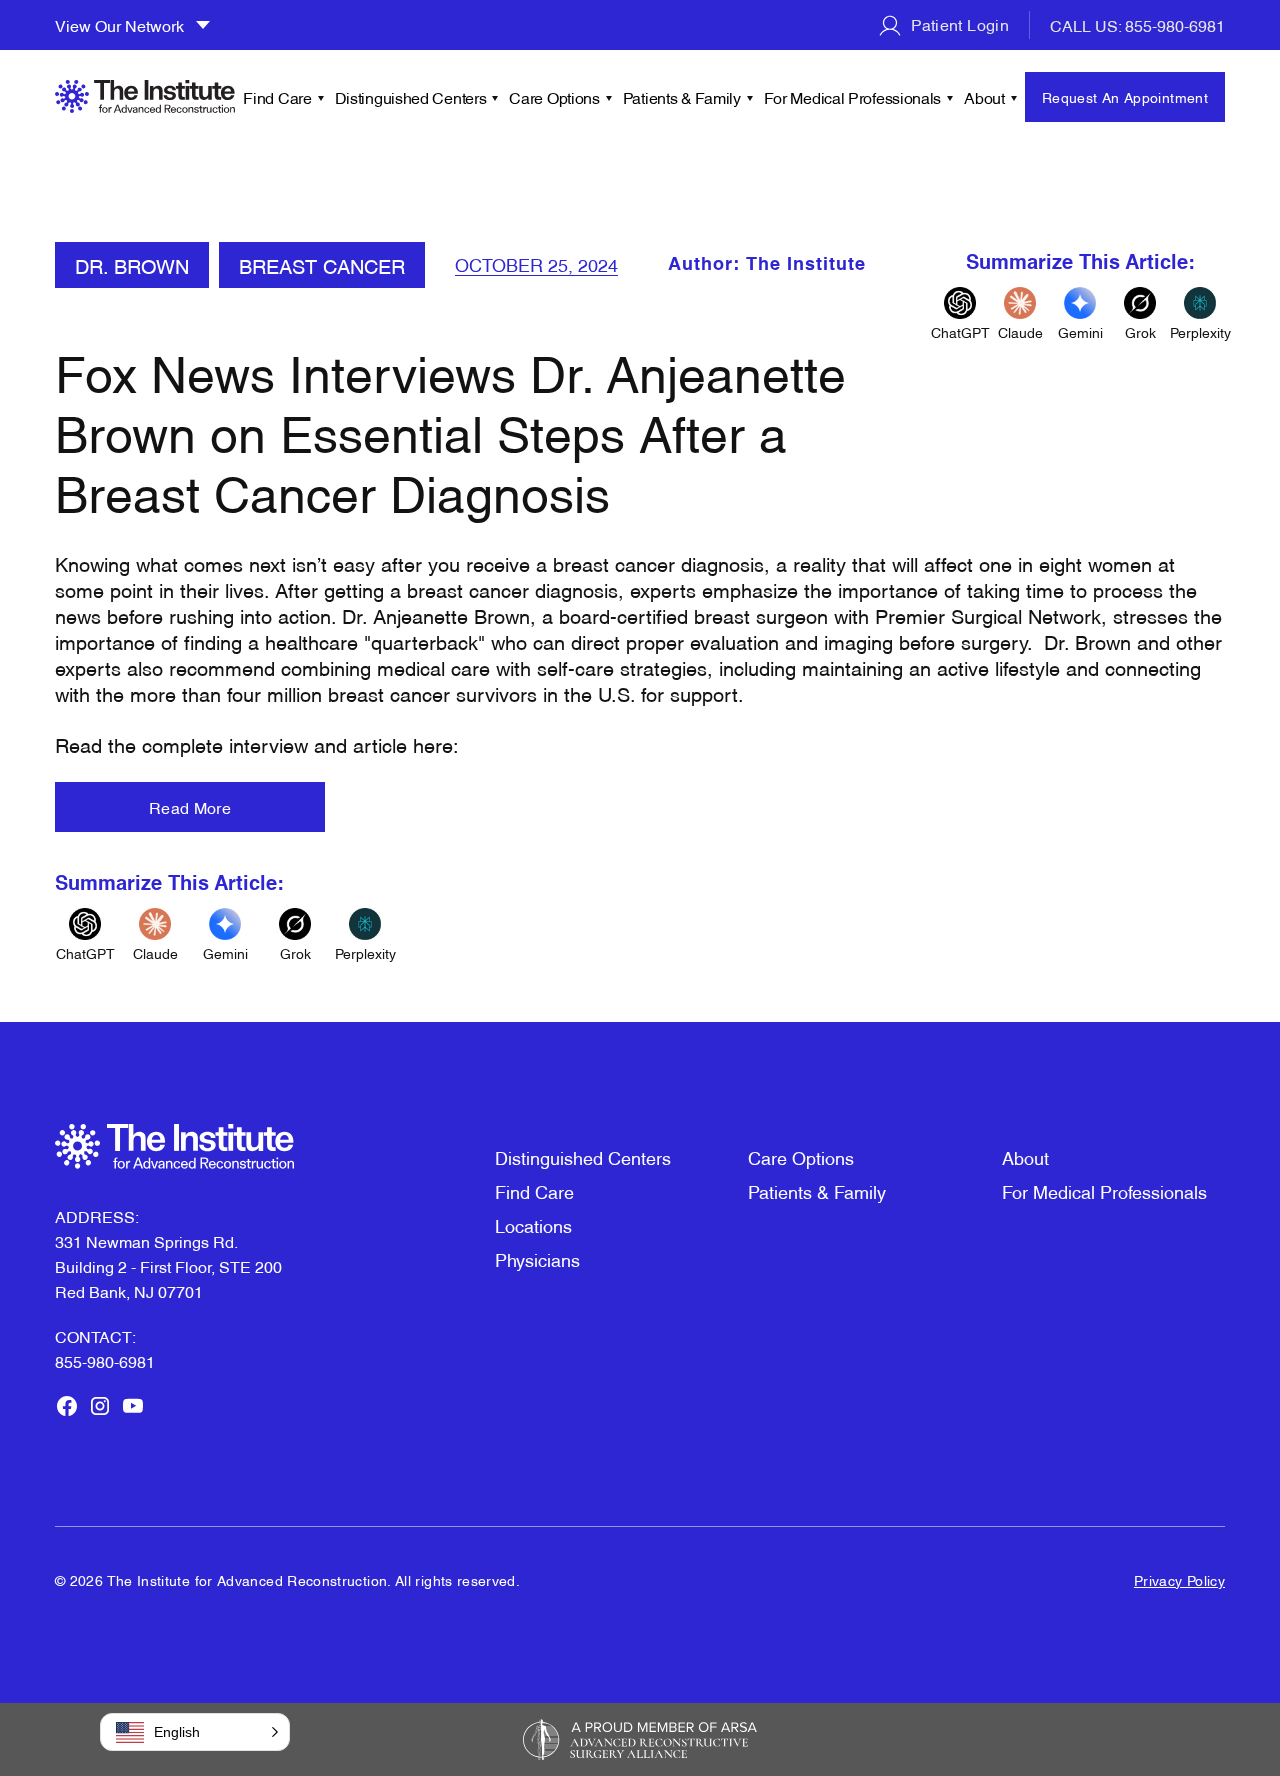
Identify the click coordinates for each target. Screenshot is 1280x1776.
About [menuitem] (984, 97)
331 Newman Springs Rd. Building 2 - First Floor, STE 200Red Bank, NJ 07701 (168, 1266)
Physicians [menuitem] (537, 1258)
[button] (195, 1732)
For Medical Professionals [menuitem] (853, 97)
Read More (190, 807)
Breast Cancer (322, 265)
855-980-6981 (105, 1361)
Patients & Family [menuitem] (682, 97)
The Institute (806, 265)
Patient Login (958, 24)
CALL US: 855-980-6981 (1137, 25)
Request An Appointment (1125, 96)
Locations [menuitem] (533, 1224)
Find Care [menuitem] (277, 97)
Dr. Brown (132, 265)
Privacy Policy (1179, 1579)
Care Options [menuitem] (554, 97)
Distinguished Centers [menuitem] (411, 97)
